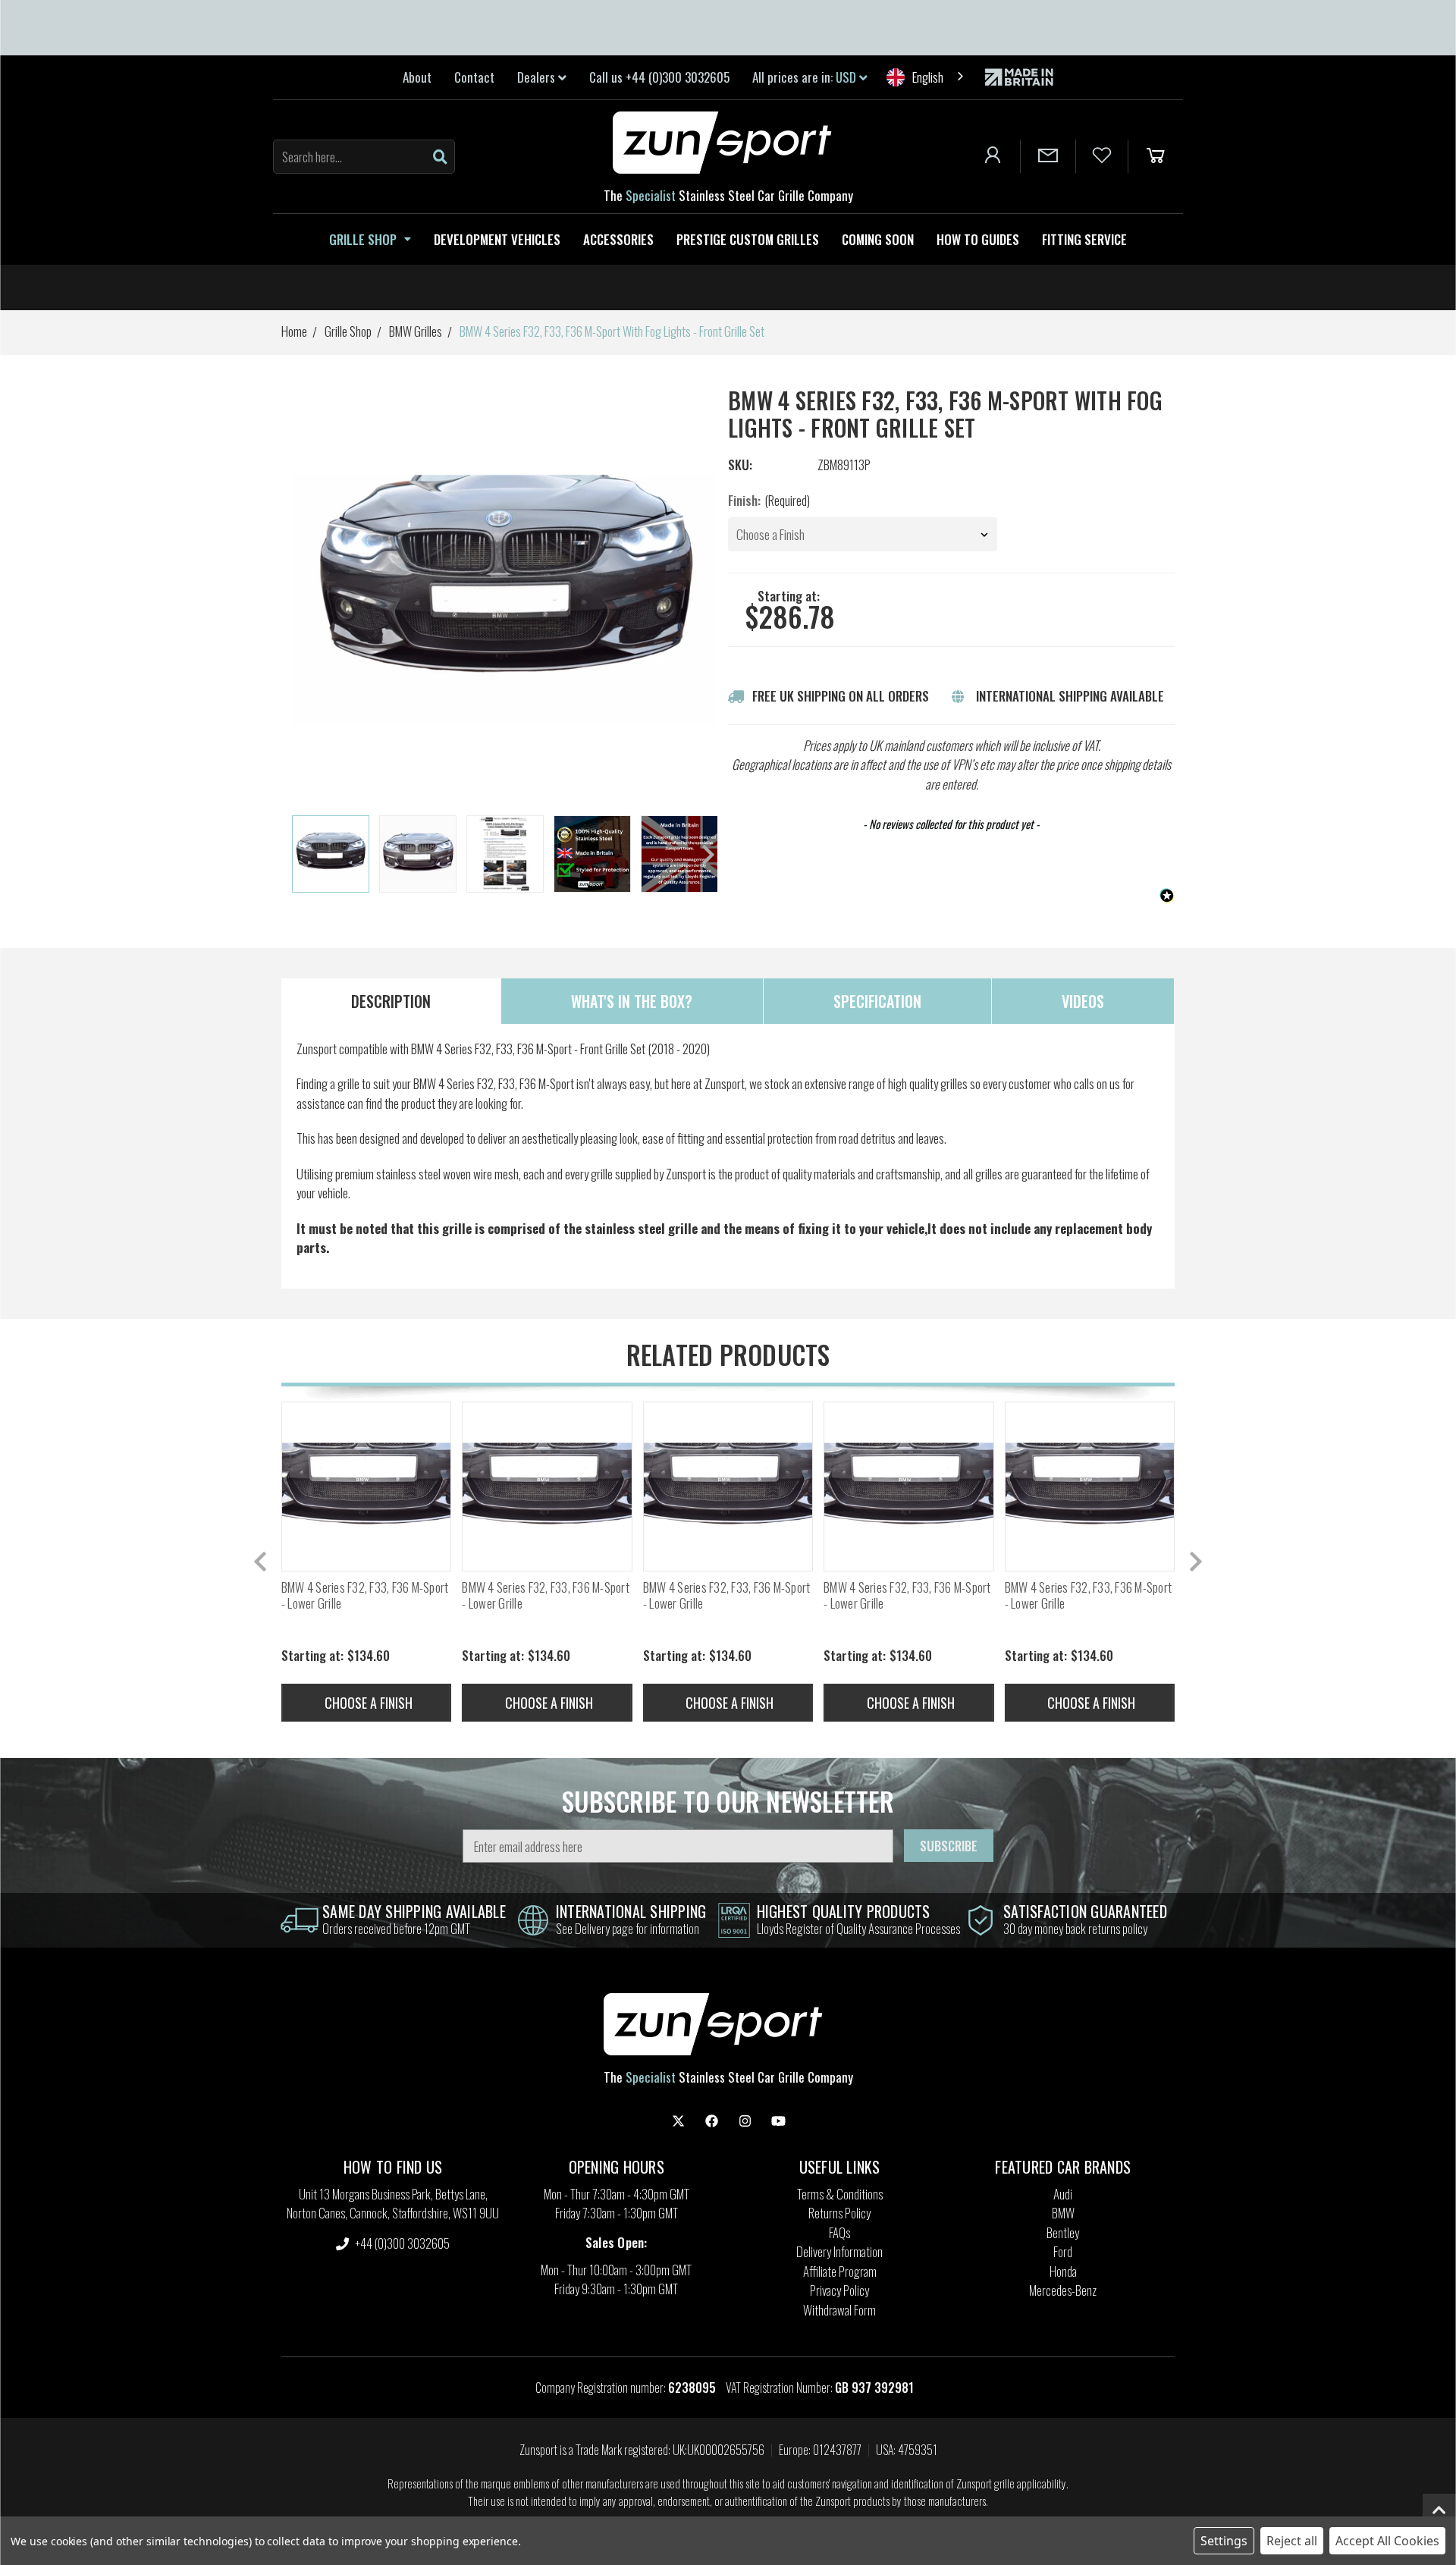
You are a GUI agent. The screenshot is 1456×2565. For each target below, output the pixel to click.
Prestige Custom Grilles (748, 239)
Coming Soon (878, 239)
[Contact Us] (1048, 156)
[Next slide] (707, 855)
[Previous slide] (262, 1562)
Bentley (1063, 2232)
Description (391, 1001)
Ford (1063, 2251)
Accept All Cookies (1387, 2541)
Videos (1083, 1001)
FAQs (839, 2232)
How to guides (978, 239)
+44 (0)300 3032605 (401, 2243)
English (928, 77)
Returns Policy (839, 2213)
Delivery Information (839, 2251)
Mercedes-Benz (1063, 2290)
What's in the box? (632, 1001)
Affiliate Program (840, 2271)
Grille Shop (363, 239)
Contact (474, 77)
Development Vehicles (497, 239)
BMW (1063, 2213)
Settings (1224, 2541)
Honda (1063, 2271)
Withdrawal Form (839, 2310)
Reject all (1292, 2541)
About (417, 77)
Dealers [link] (538, 77)
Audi (1063, 2194)
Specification (877, 1001)
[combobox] (926, 77)
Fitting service (1084, 239)
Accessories (618, 239)
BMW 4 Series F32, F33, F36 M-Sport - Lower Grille (365, 1595)
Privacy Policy (839, 2290)
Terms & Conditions (840, 2194)
